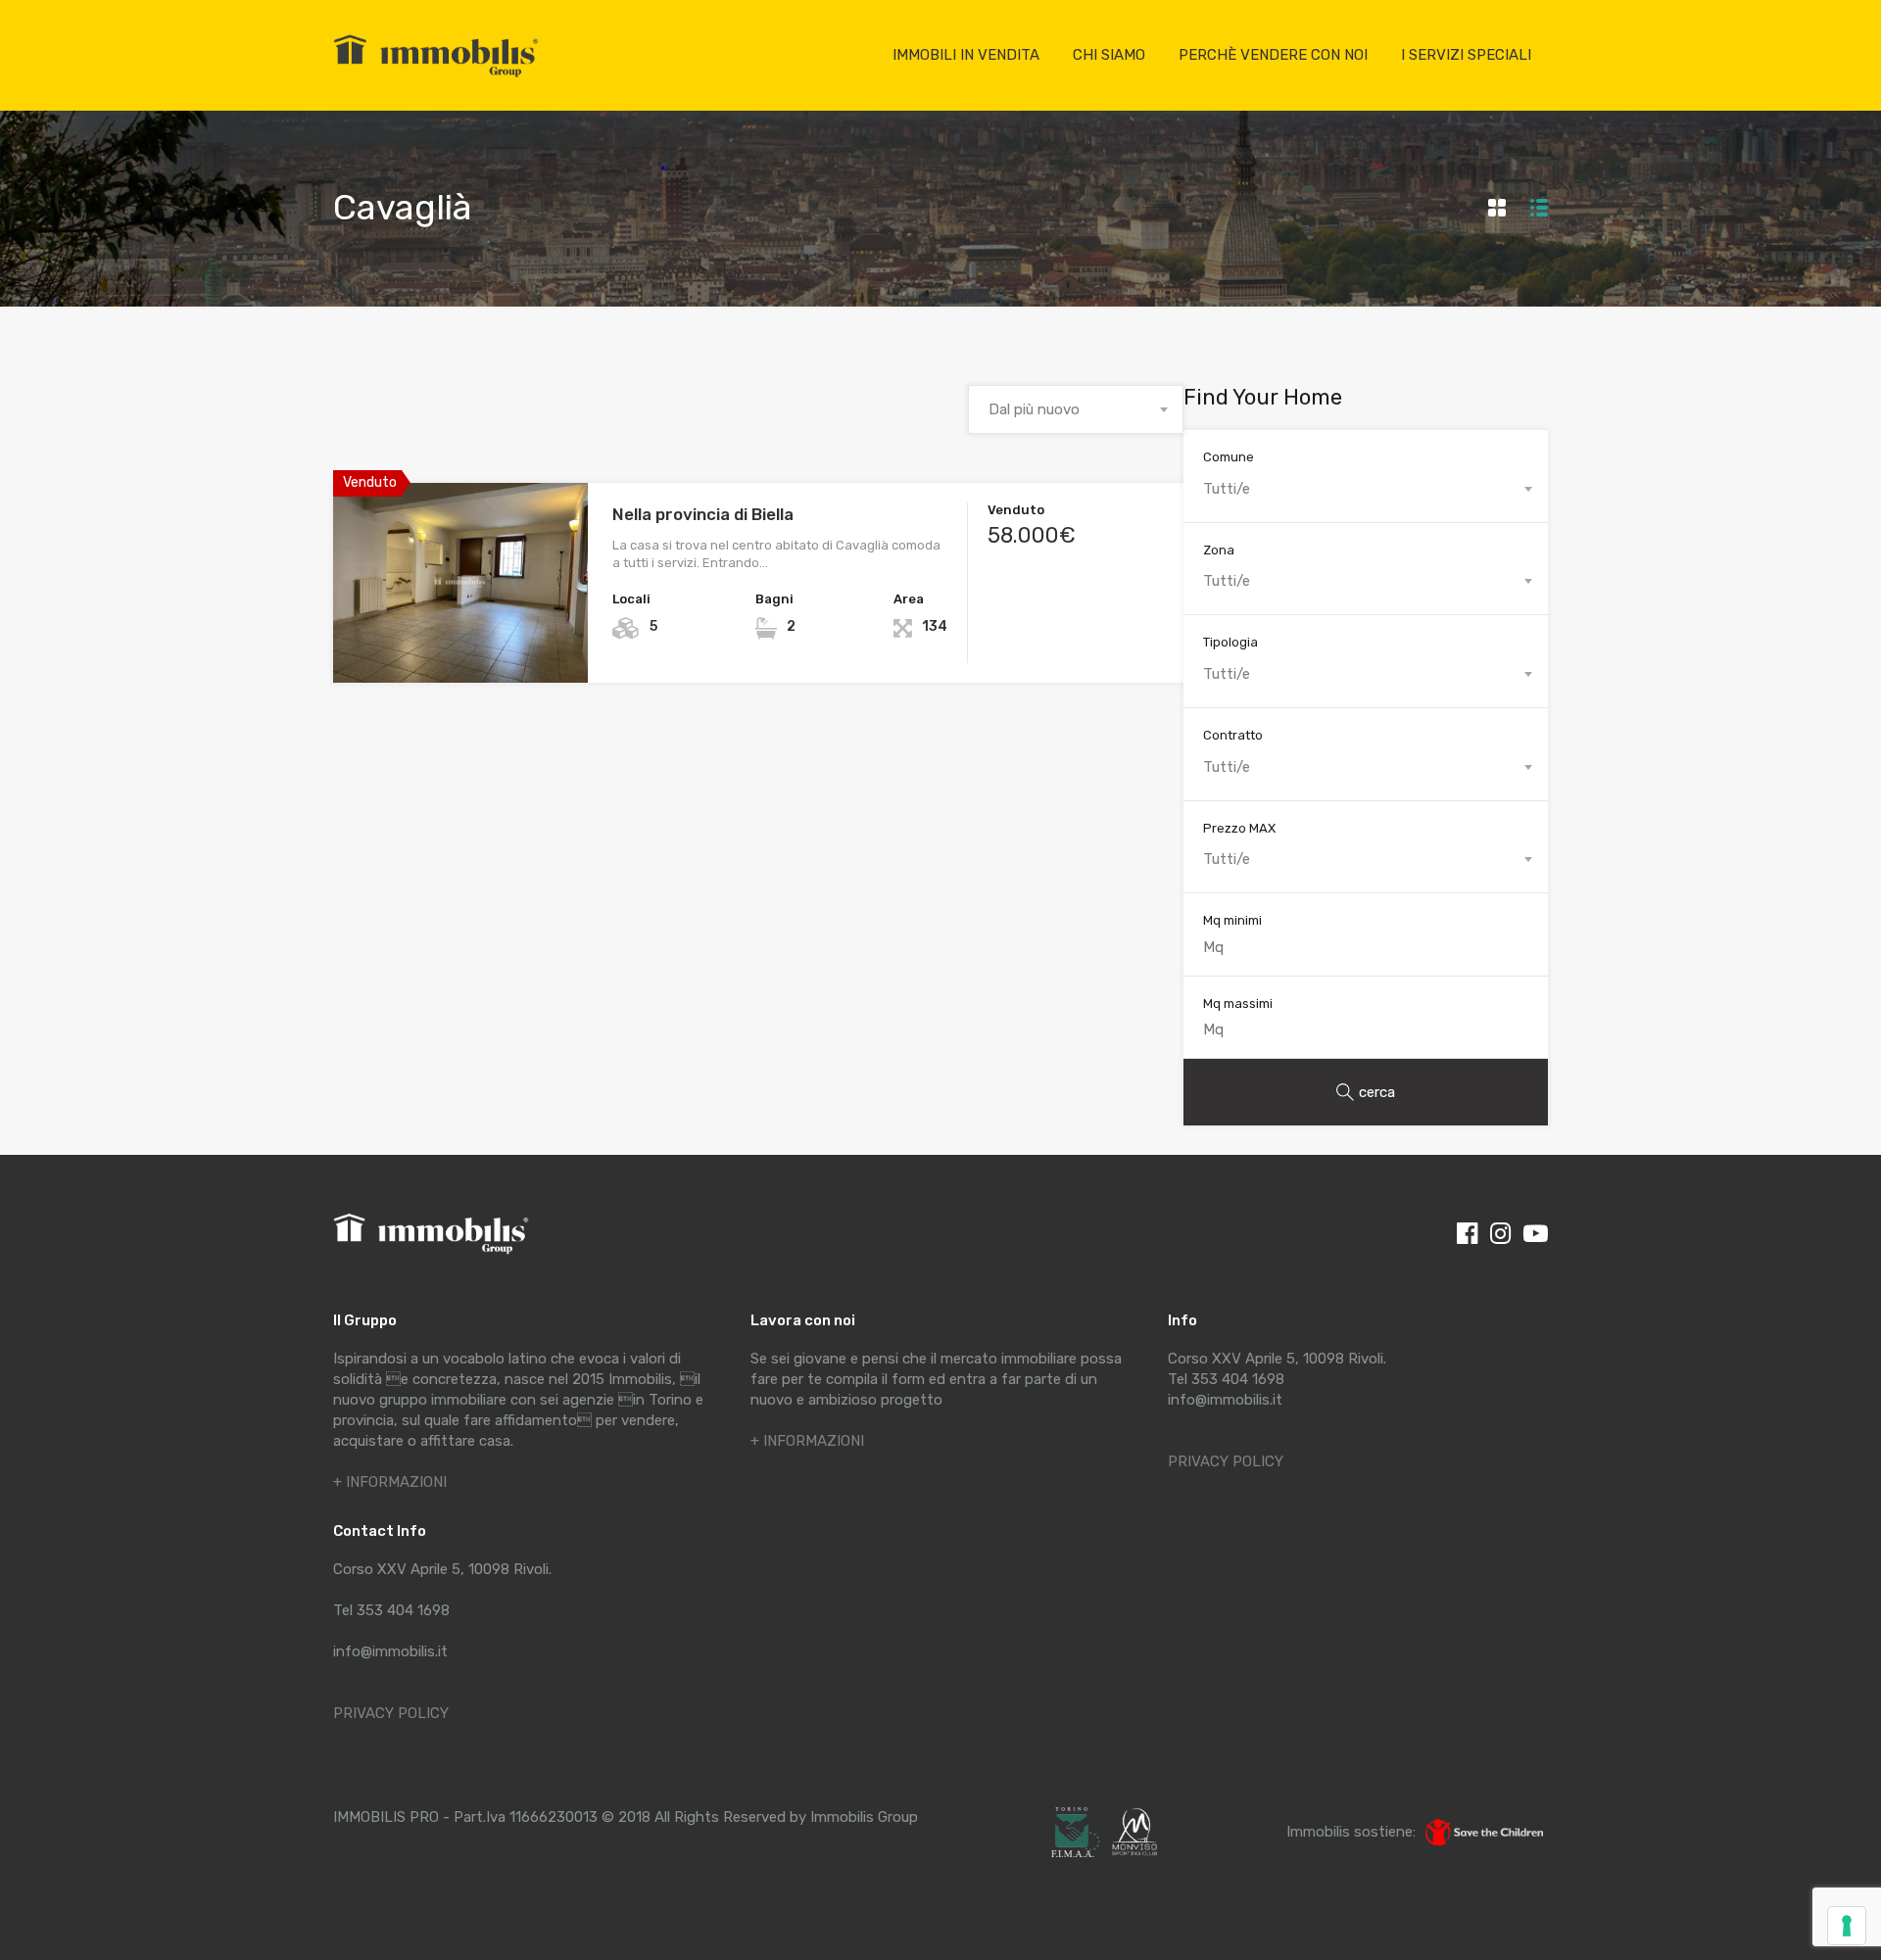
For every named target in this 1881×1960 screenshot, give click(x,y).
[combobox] (1076, 409)
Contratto (1233, 735)
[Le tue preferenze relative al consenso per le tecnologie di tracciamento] (1847, 1926)
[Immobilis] (436, 76)
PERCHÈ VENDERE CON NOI (1273, 55)
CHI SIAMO (1109, 55)
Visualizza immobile (461, 643)
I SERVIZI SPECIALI (1466, 55)
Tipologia (1230, 642)
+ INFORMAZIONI (390, 1482)
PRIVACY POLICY (391, 1713)
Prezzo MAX (1239, 828)
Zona (1219, 550)
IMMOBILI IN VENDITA (966, 55)
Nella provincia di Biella (703, 514)
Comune (1229, 457)
